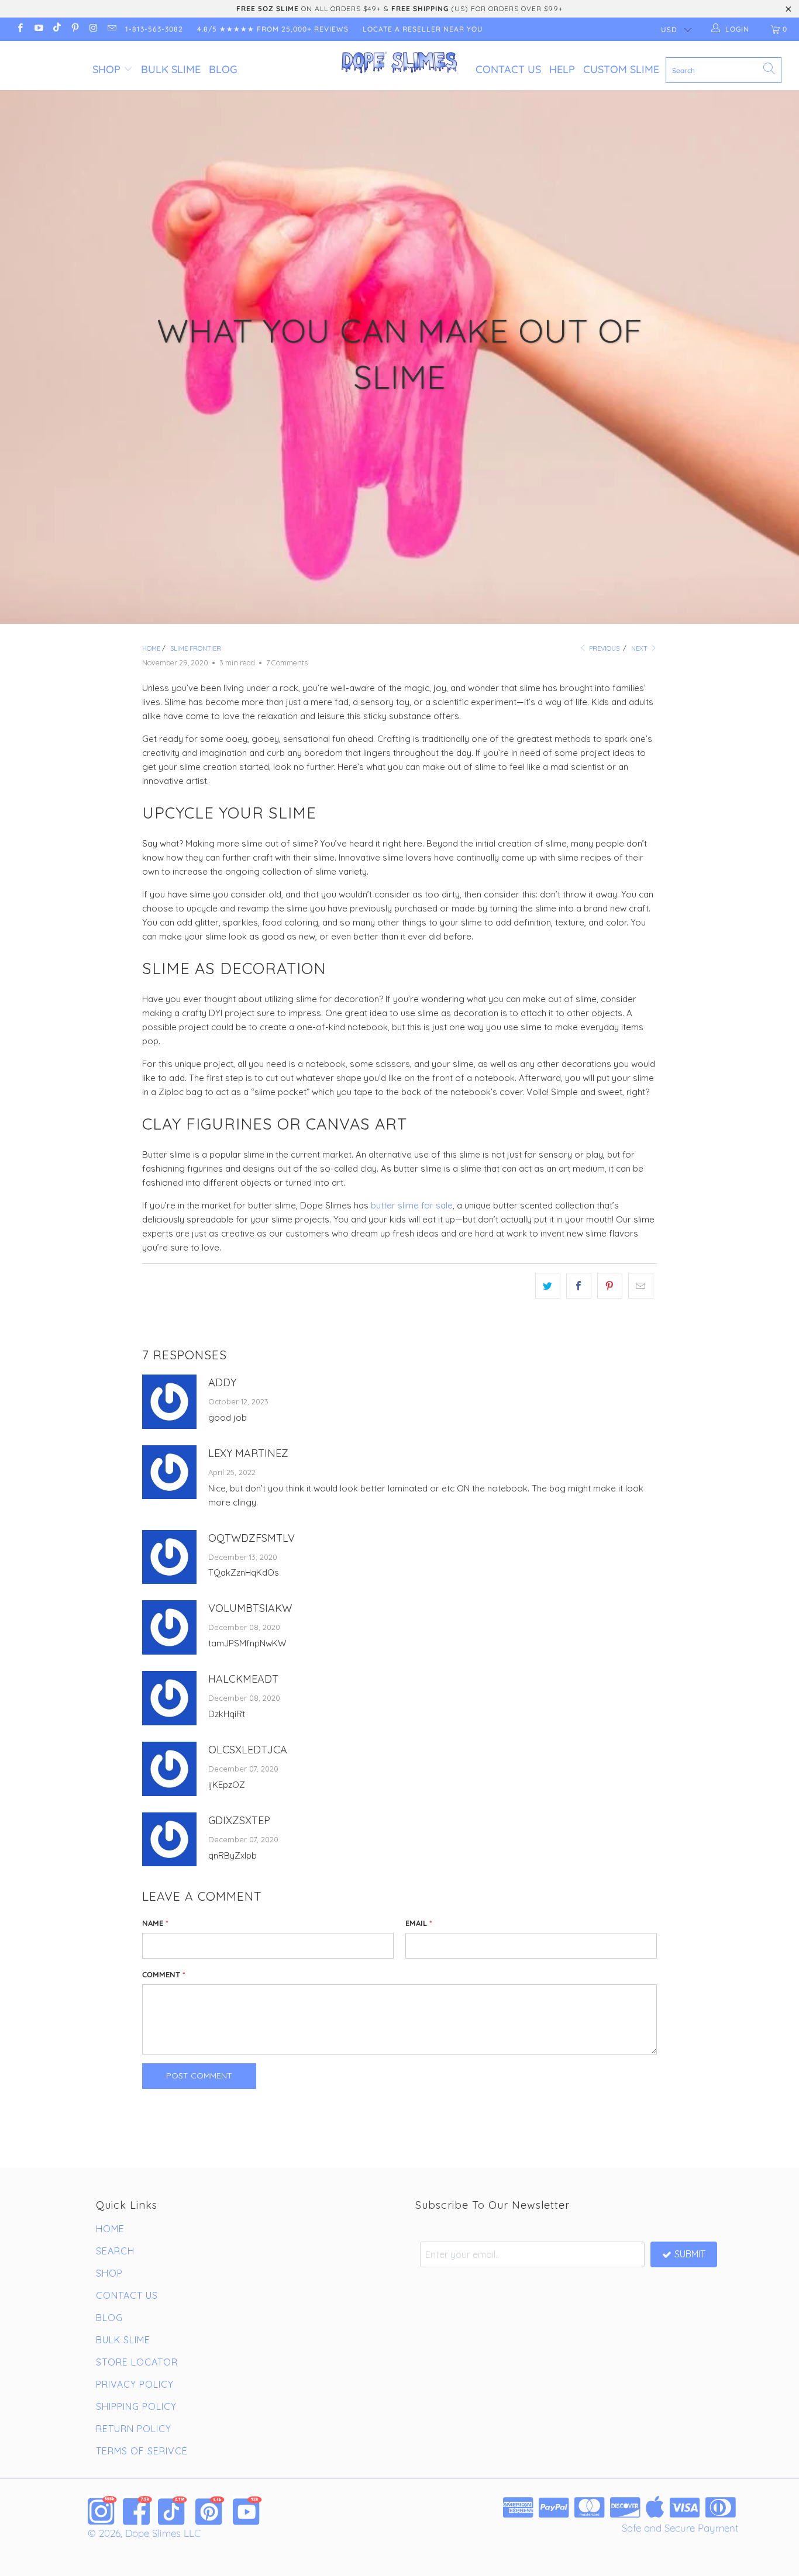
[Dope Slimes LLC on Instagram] (93, 29)
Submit (690, 2254)
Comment (164, 1974)
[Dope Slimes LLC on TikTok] (56, 29)
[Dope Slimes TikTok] (173, 2511)
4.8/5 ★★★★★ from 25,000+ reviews (273, 29)
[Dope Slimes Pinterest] (210, 2511)
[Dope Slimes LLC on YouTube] (38, 29)
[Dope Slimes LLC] (400, 63)
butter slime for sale (412, 1205)
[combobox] (724, 70)
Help (562, 69)
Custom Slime (621, 69)
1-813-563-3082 (154, 29)
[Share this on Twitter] (548, 1286)
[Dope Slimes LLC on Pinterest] (75, 29)
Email (419, 1923)
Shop (106, 69)
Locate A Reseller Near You (423, 29)
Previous (603, 648)
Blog (223, 69)
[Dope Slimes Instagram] (102, 2511)
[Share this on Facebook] (579, 1286)
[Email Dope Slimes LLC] (111, 29)
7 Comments (287, 662)
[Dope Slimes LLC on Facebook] (20, 29)
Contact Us (508, 69)
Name (155, 1923)
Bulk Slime (171, 69)
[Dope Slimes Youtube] (247, 2511)
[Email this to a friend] (641, 1286)
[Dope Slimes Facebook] (137, 2511)
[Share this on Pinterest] (610, 1286)
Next (640, 648)
